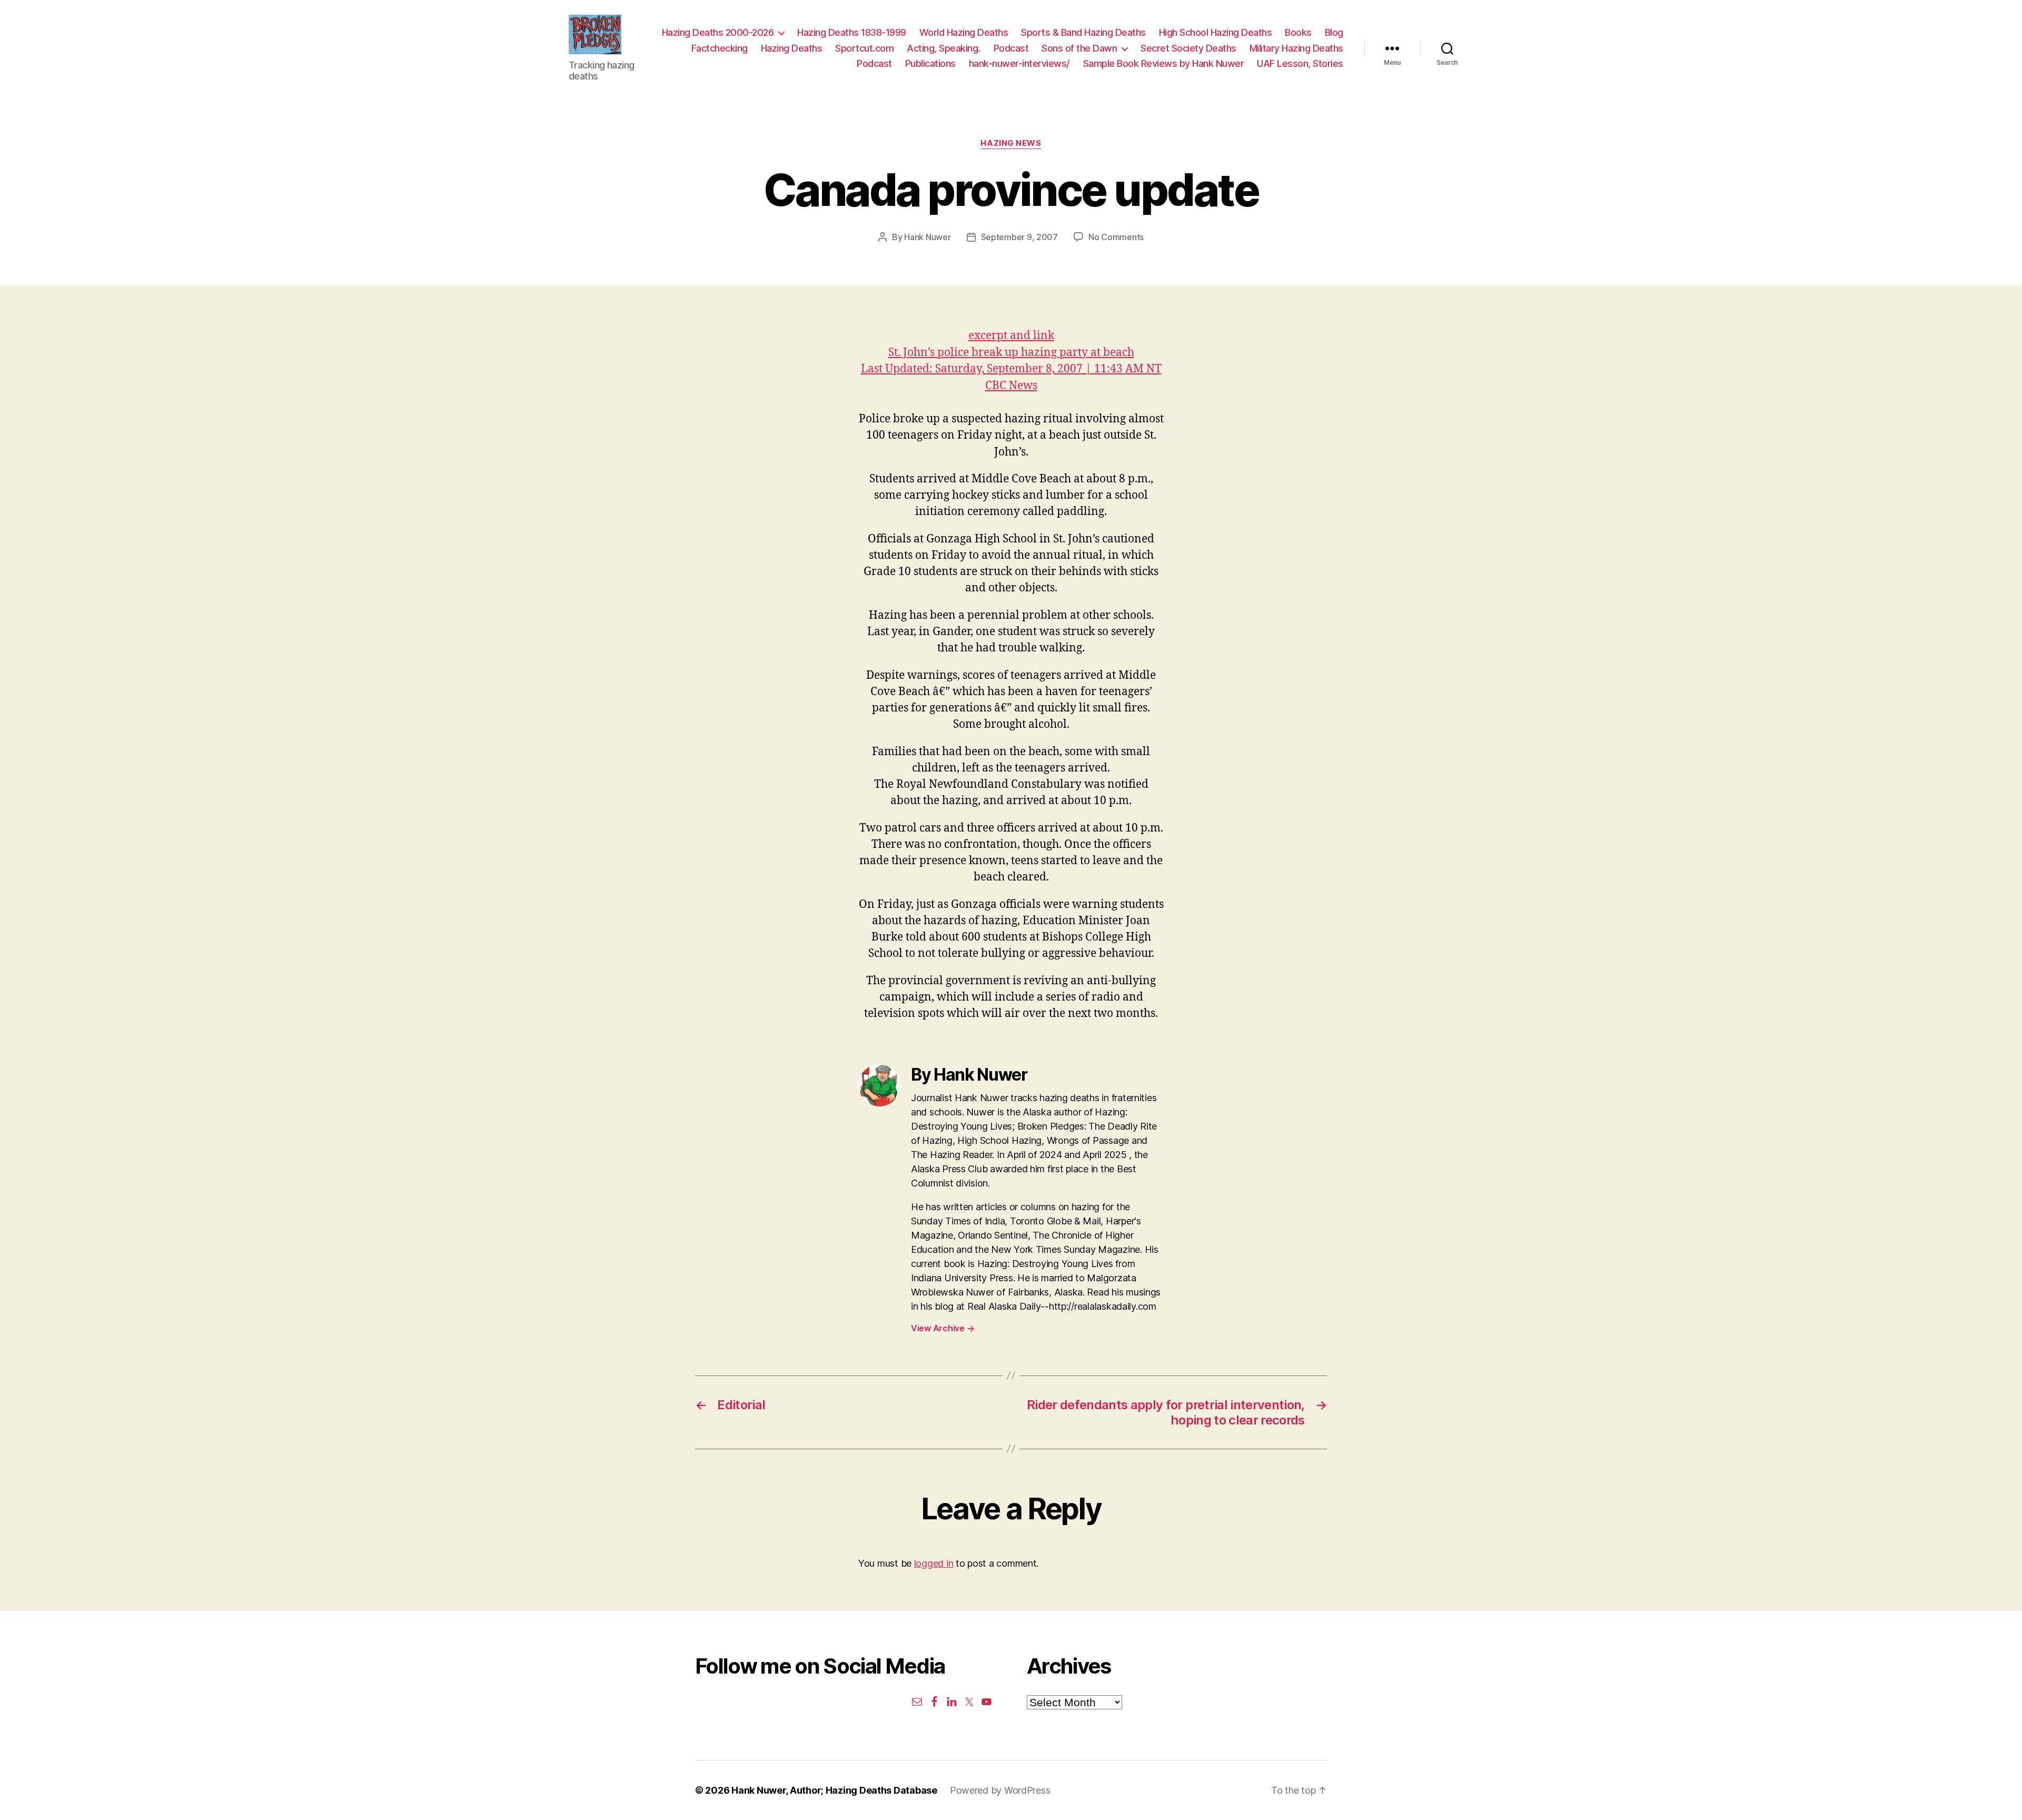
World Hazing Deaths (964, 32)
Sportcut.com (864, 48)
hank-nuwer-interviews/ (1019, 63)
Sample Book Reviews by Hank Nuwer (1164, 63)
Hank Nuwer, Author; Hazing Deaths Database (834, 1790)
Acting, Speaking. (944, 48)
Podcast (1011, 48)
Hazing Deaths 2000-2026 (718, 32)
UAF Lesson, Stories (1300, 63)
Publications (930, 63)
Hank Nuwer (927, 237)
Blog (1334, 32)
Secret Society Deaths (1188, 48)
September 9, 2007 (1019, 237)
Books (1298, 32)
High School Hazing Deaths (1216, 32)
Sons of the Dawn (1079, 48)
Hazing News (1011, 143)
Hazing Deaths (792, 48)
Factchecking (720, 48)
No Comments (1116, 237)
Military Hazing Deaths (1296, 48)
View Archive (943, 1328)
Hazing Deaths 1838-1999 (852, 32)
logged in (934, 1563)
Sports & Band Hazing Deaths (1083, 32)
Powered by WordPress (1000, 1790)
